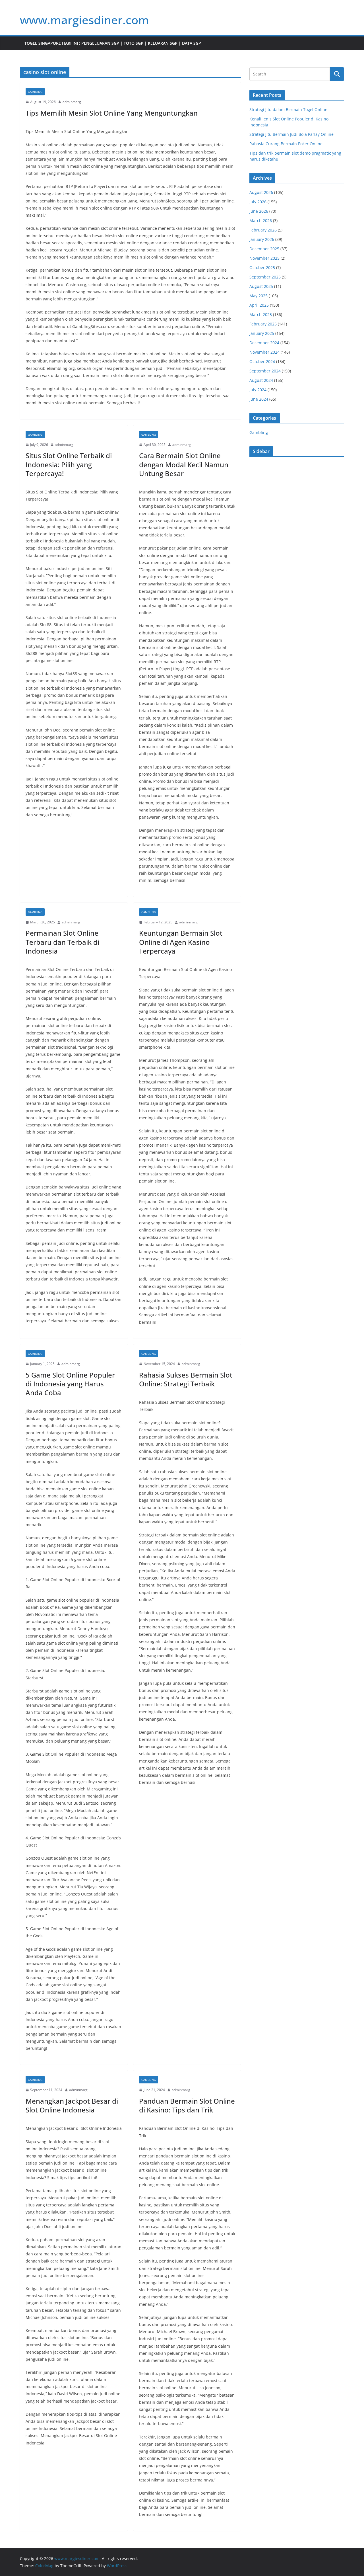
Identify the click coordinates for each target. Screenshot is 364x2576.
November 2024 (264, 352)
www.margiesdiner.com (84, 20)
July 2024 (258, 390)
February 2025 (263, 324)
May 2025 (258, 296)
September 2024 (265, 371)
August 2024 (261, 380)
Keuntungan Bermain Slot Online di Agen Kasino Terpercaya (181, 942)
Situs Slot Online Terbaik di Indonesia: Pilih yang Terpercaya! (69, 464)
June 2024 (259, 399)
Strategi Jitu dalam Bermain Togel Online (288, 109)
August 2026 (261, 192)
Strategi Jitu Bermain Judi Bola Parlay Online (291, 134)
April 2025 (259, 305)
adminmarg (72, 102)
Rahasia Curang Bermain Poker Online (286, 144)
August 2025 (261, 286)
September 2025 (265, 277)
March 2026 (261, 221)
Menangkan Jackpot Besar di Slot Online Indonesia (72, 2105)
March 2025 (261, 314)
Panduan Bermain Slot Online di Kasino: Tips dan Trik (187, 2105)
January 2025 (262, 333)
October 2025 (262, 268)
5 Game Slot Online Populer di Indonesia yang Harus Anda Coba (70, 1384)
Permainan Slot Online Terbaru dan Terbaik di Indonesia (62, 942)
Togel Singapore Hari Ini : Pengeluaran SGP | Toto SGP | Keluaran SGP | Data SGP (113, 43)
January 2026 (262, 239)
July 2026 (258, 202)
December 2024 (264, 343)
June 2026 (259, 211)
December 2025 (264, 249)
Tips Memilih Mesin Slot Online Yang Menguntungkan (112, 113)
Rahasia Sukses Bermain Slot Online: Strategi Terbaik (186, 1379)
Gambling (35, 92)
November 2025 (264, 258)
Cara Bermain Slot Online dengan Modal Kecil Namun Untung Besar (184, 464)
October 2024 (262, 361)
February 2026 (263, 230)
